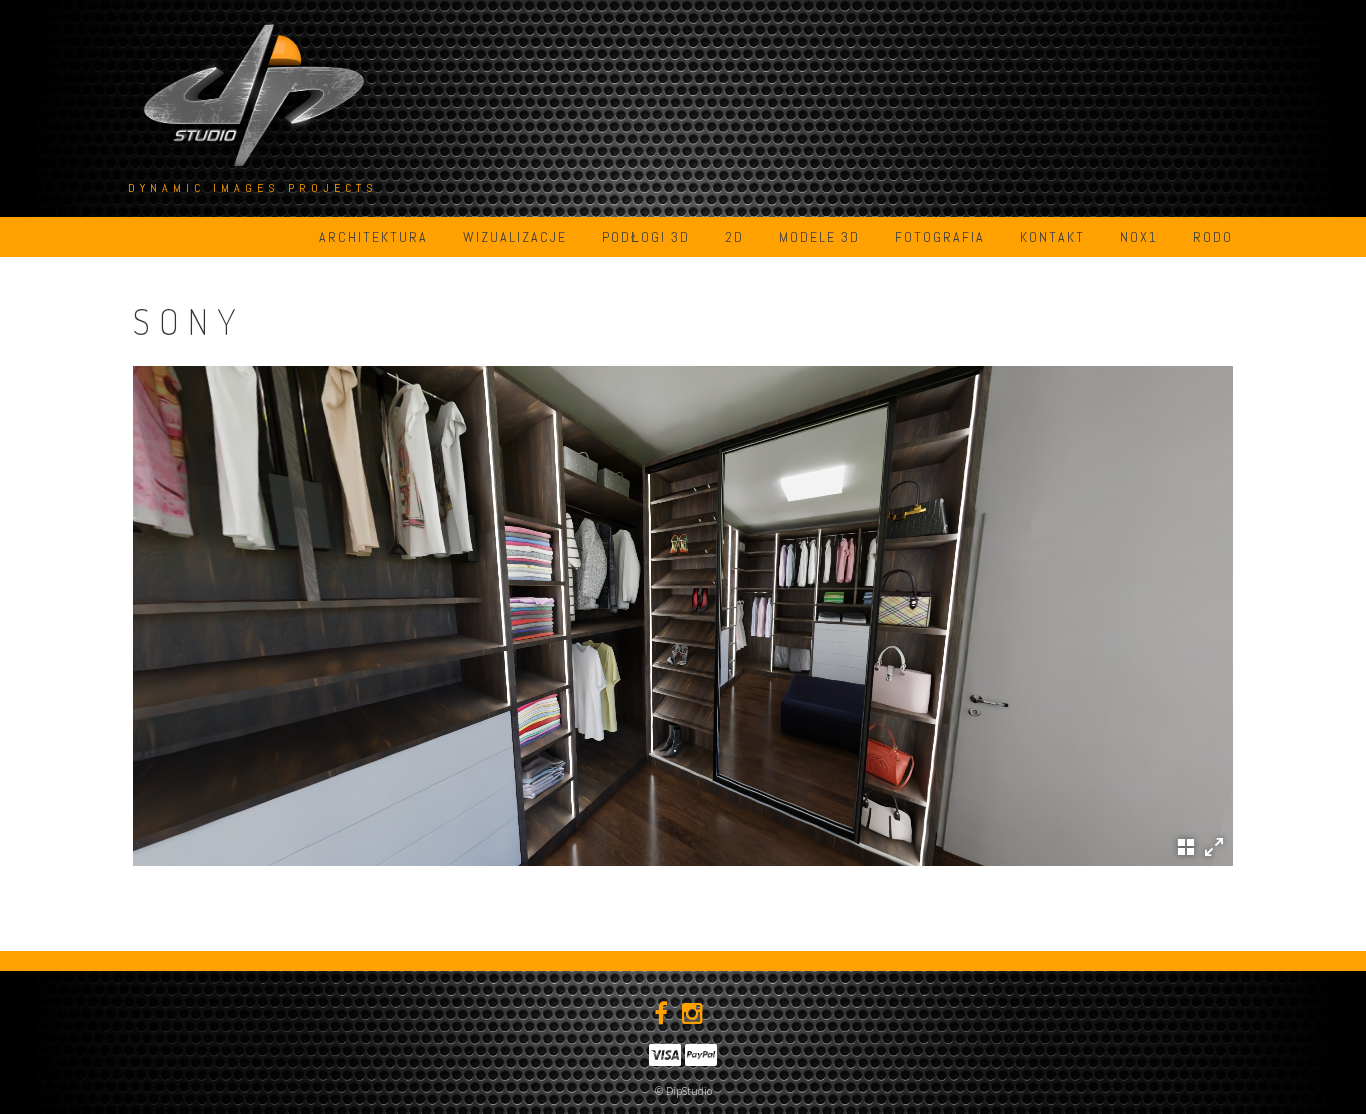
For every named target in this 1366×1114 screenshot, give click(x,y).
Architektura (373, 237)
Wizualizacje (515, 237)
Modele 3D (819, 237)
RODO (1213, 237)
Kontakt (1052, 237)
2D (734, 237)
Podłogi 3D (646, 237)
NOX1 (1139, 237)
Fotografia (940, 237)
